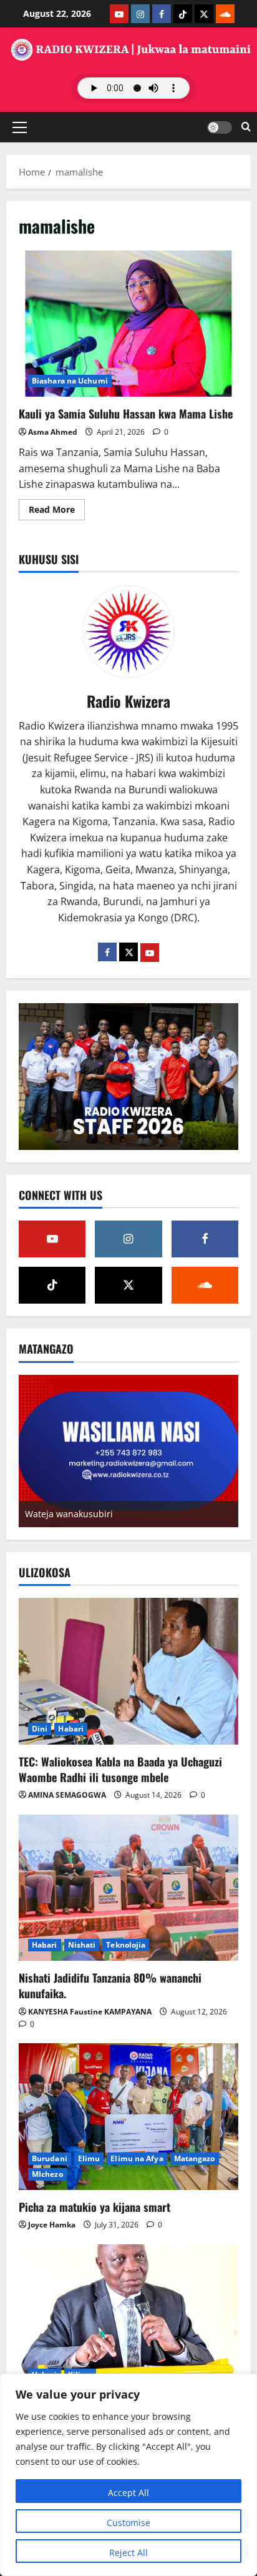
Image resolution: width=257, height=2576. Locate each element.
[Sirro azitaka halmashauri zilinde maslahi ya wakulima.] (128, 2318)
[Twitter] (128, 952)
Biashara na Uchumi (70, 381)
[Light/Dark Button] (220, 127)
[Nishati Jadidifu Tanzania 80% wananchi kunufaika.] (128, 1888)
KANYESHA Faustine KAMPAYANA (90, 2012)
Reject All (128, 2553)
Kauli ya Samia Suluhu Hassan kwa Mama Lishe (128, 324)
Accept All (128, 2493)
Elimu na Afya (137, 2158)
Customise (128, 2523)
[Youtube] (150, 953)
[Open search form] (246, 127)
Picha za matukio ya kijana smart (95, 2207)
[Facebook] (107, 952)
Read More (57, 512)
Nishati (82, 1945)
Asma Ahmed (53, 432)
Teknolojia (126, 1945)
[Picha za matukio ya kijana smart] (128, 2117)
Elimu (89, 2158)
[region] (128, 2475)
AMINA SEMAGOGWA (67, 1795)
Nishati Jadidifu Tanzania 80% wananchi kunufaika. (110, 1985)
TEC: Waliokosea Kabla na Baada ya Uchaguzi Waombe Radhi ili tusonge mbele (120, 1769)
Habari (71, 1729)
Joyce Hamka (52, 2225)
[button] (20, 127)
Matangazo (195, 2158)
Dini (40, 1729)
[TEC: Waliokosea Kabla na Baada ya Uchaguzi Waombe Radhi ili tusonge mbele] (128, 1671)
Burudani (50, 2158)
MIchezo (47, 2174)
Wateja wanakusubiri (69, 1514)
